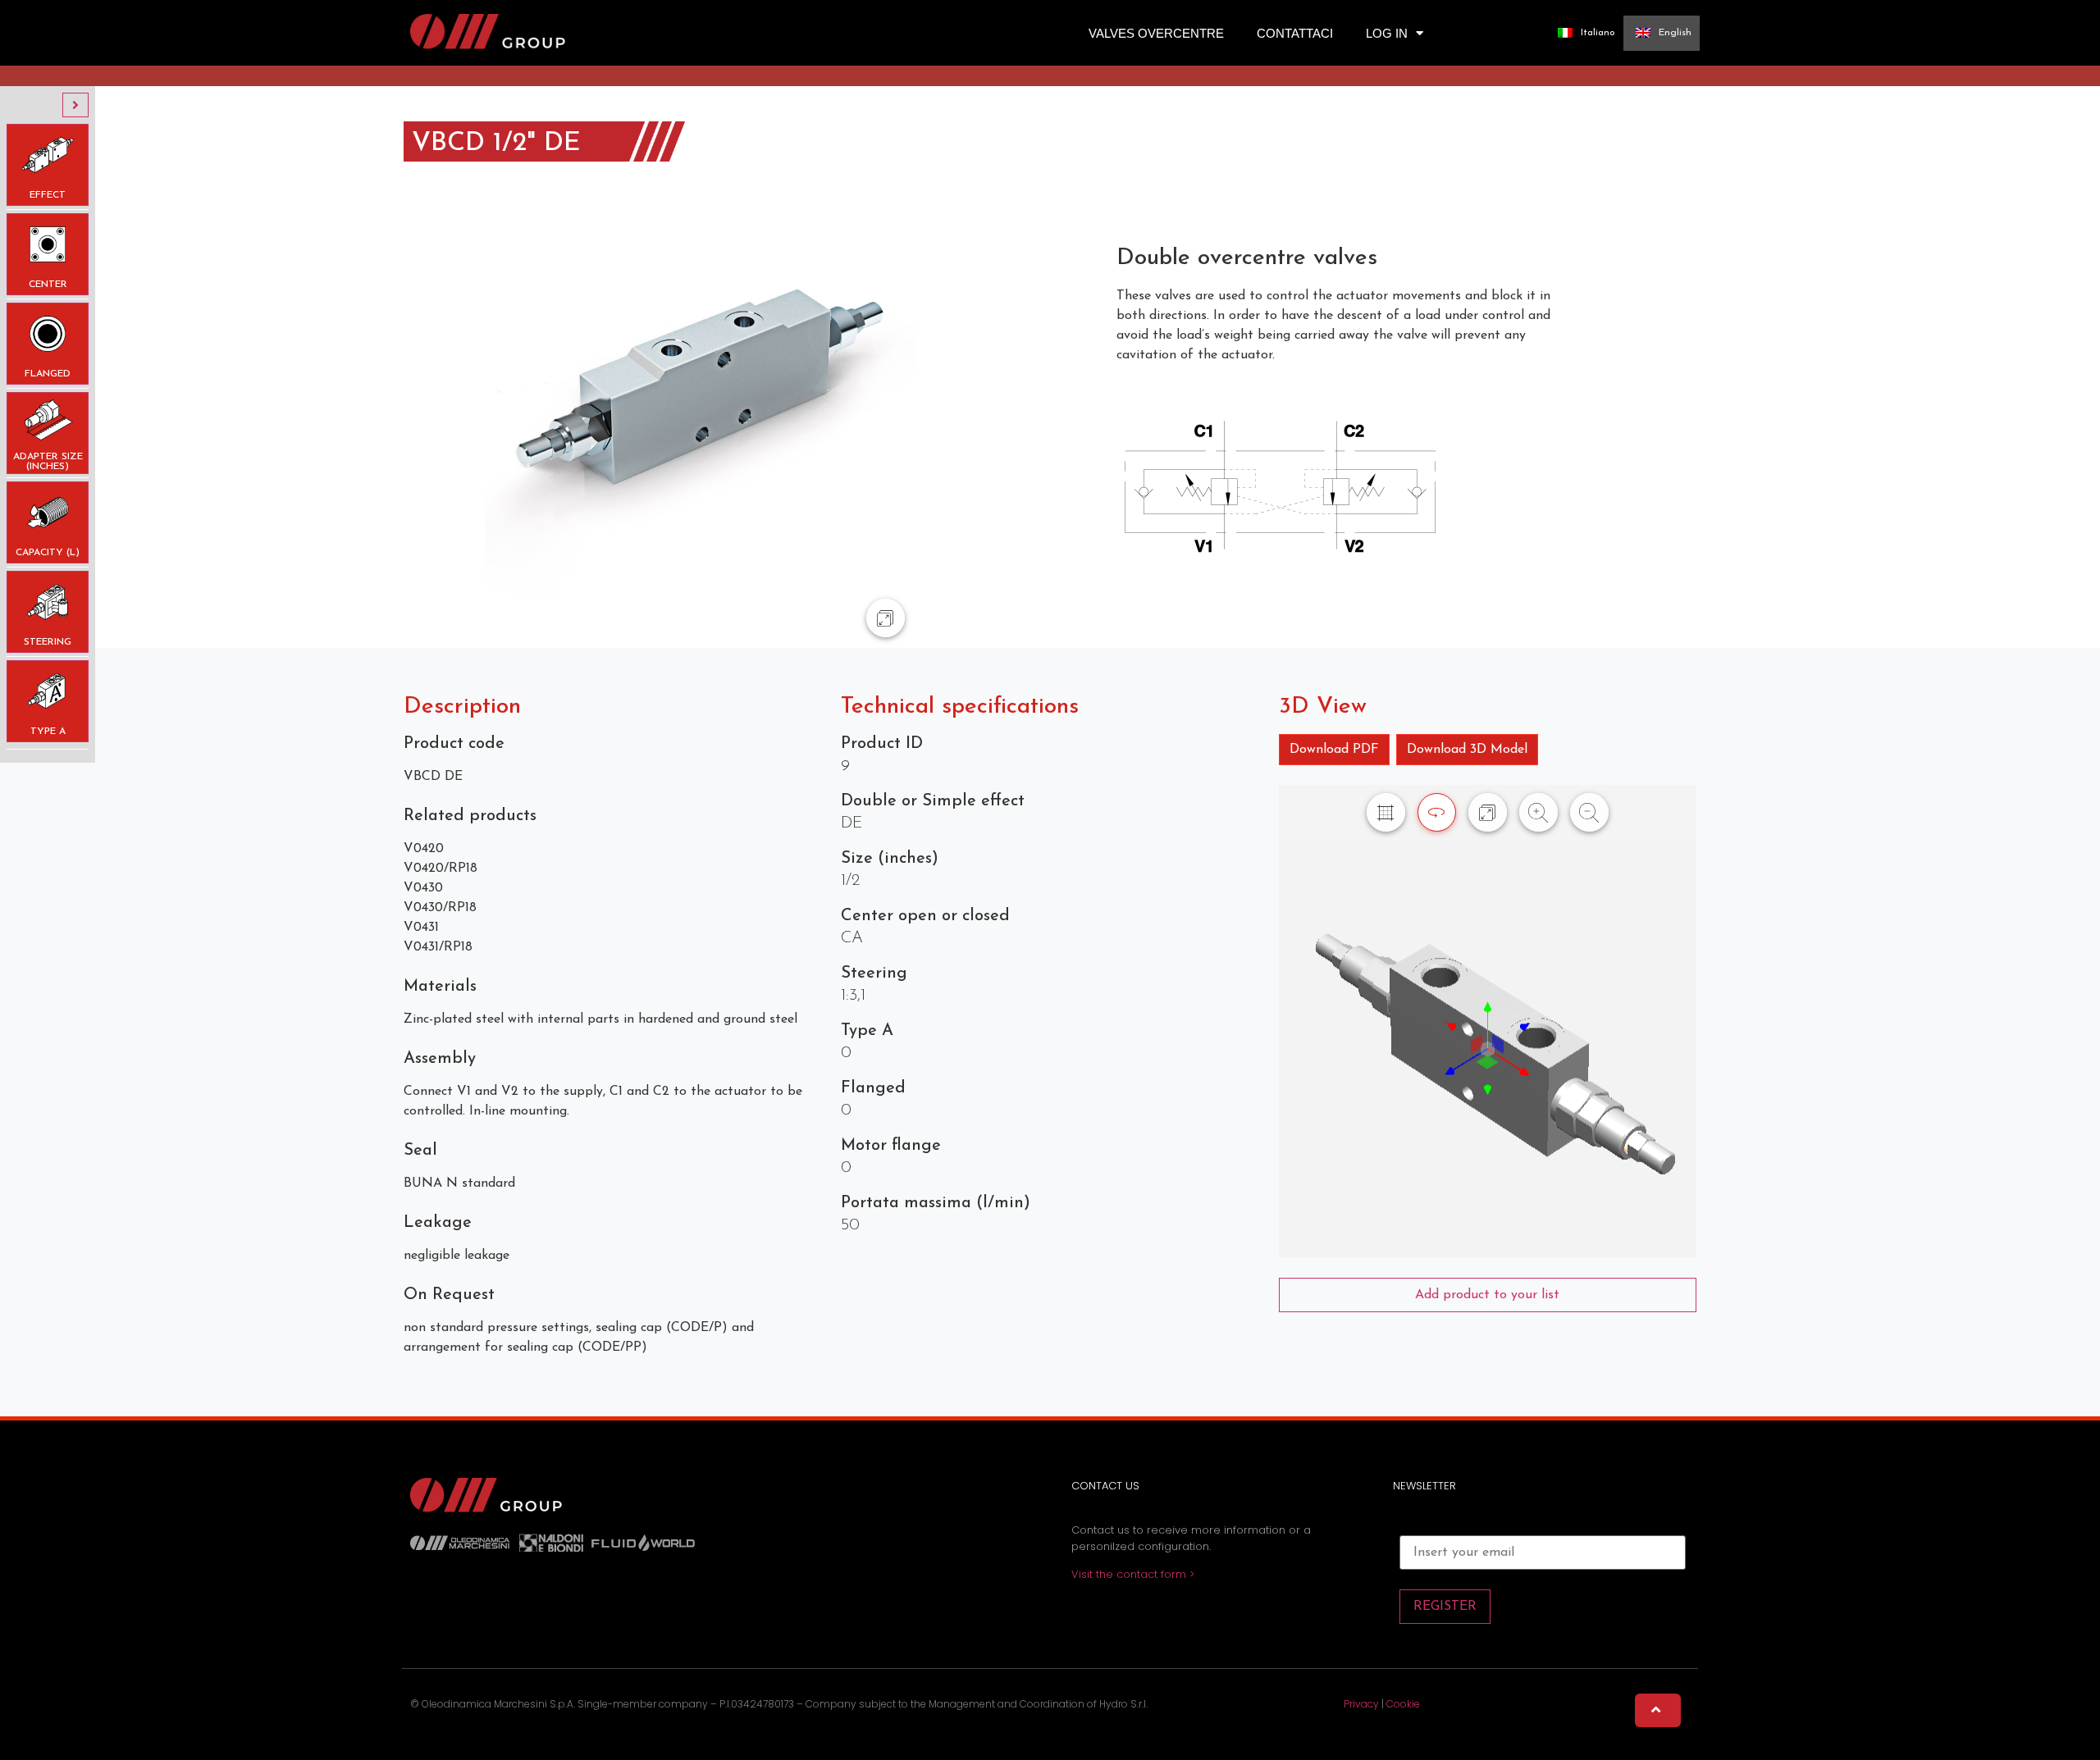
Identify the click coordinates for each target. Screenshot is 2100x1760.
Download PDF (1334, 750)
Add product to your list (1487, 1295)
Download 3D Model (1467, 750)
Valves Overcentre (1156, 33)
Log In (1387, 33)
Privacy (1361, 1704)
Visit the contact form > (1133, 1574)
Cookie (1403, 1704)
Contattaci (1295, 33)
